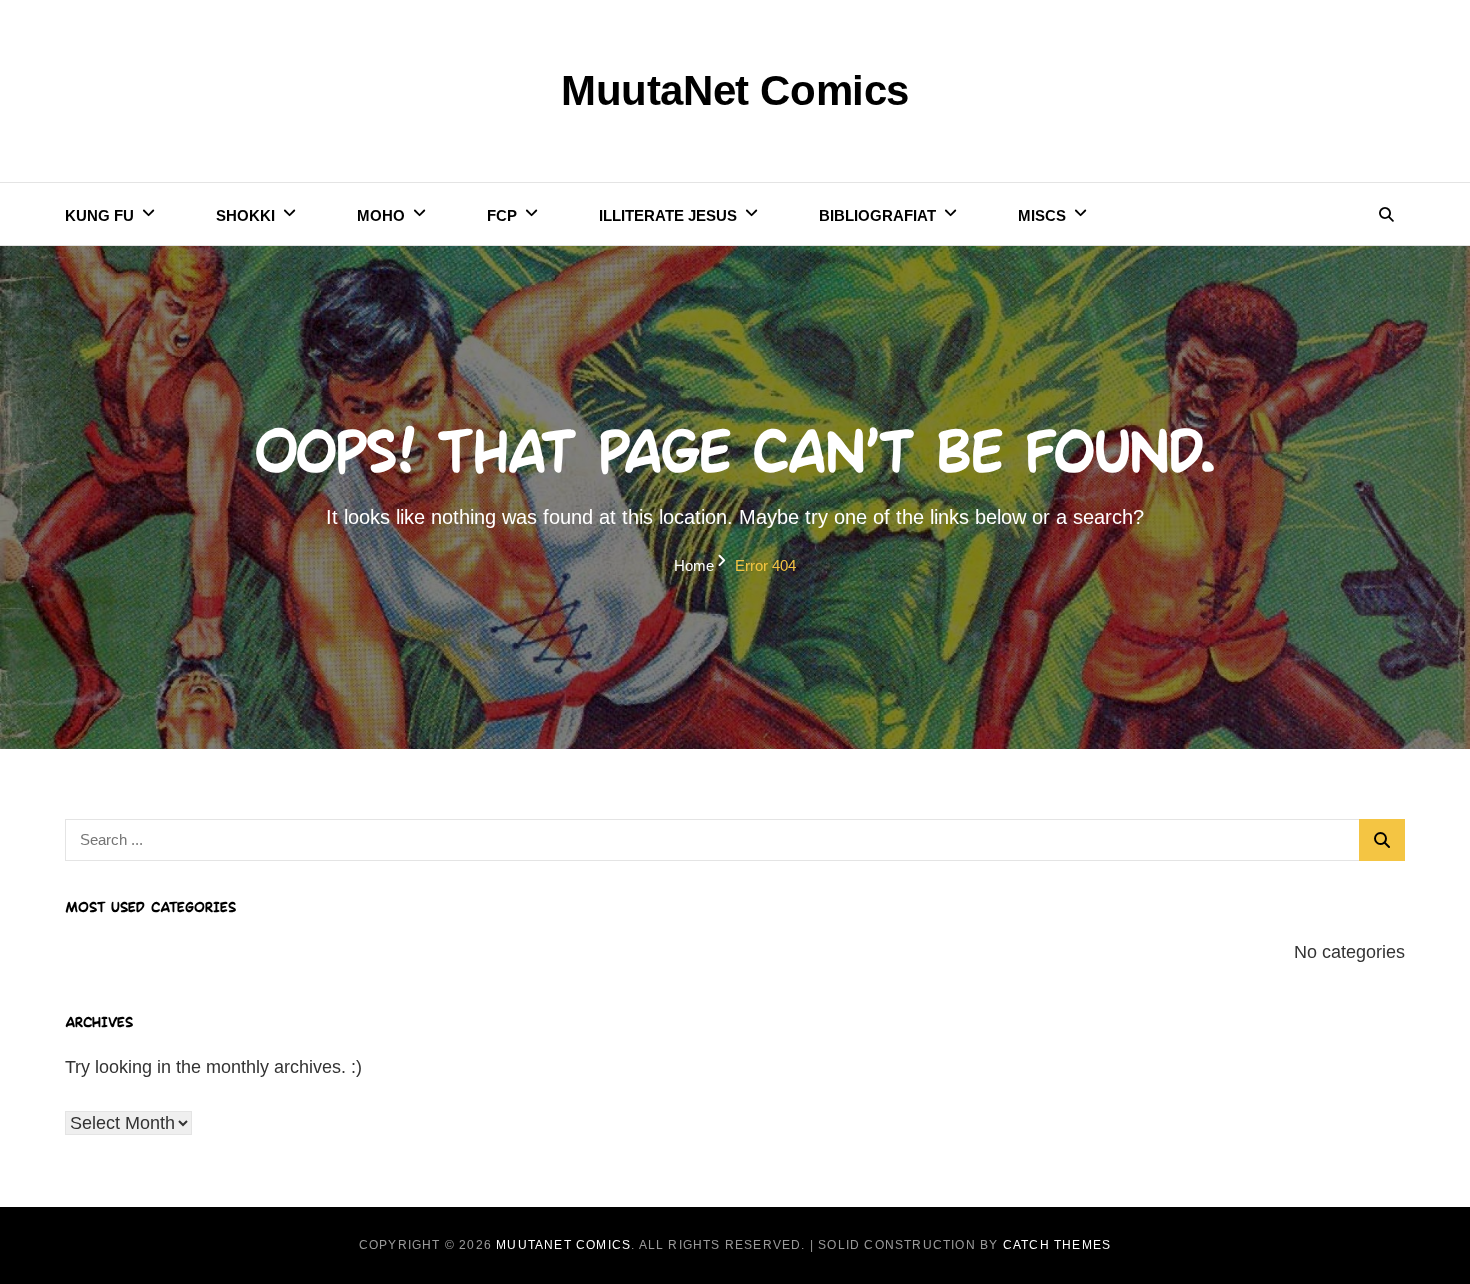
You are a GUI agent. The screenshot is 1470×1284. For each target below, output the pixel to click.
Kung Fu (99, 215)
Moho (381, 215)
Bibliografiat (877, 215)
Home (694, 565)
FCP (502, 215)
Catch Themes (1057, 1245)
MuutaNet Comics (735, 90)
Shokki (245, 215)
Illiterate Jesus (668, 215)
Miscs (1042, 215)
